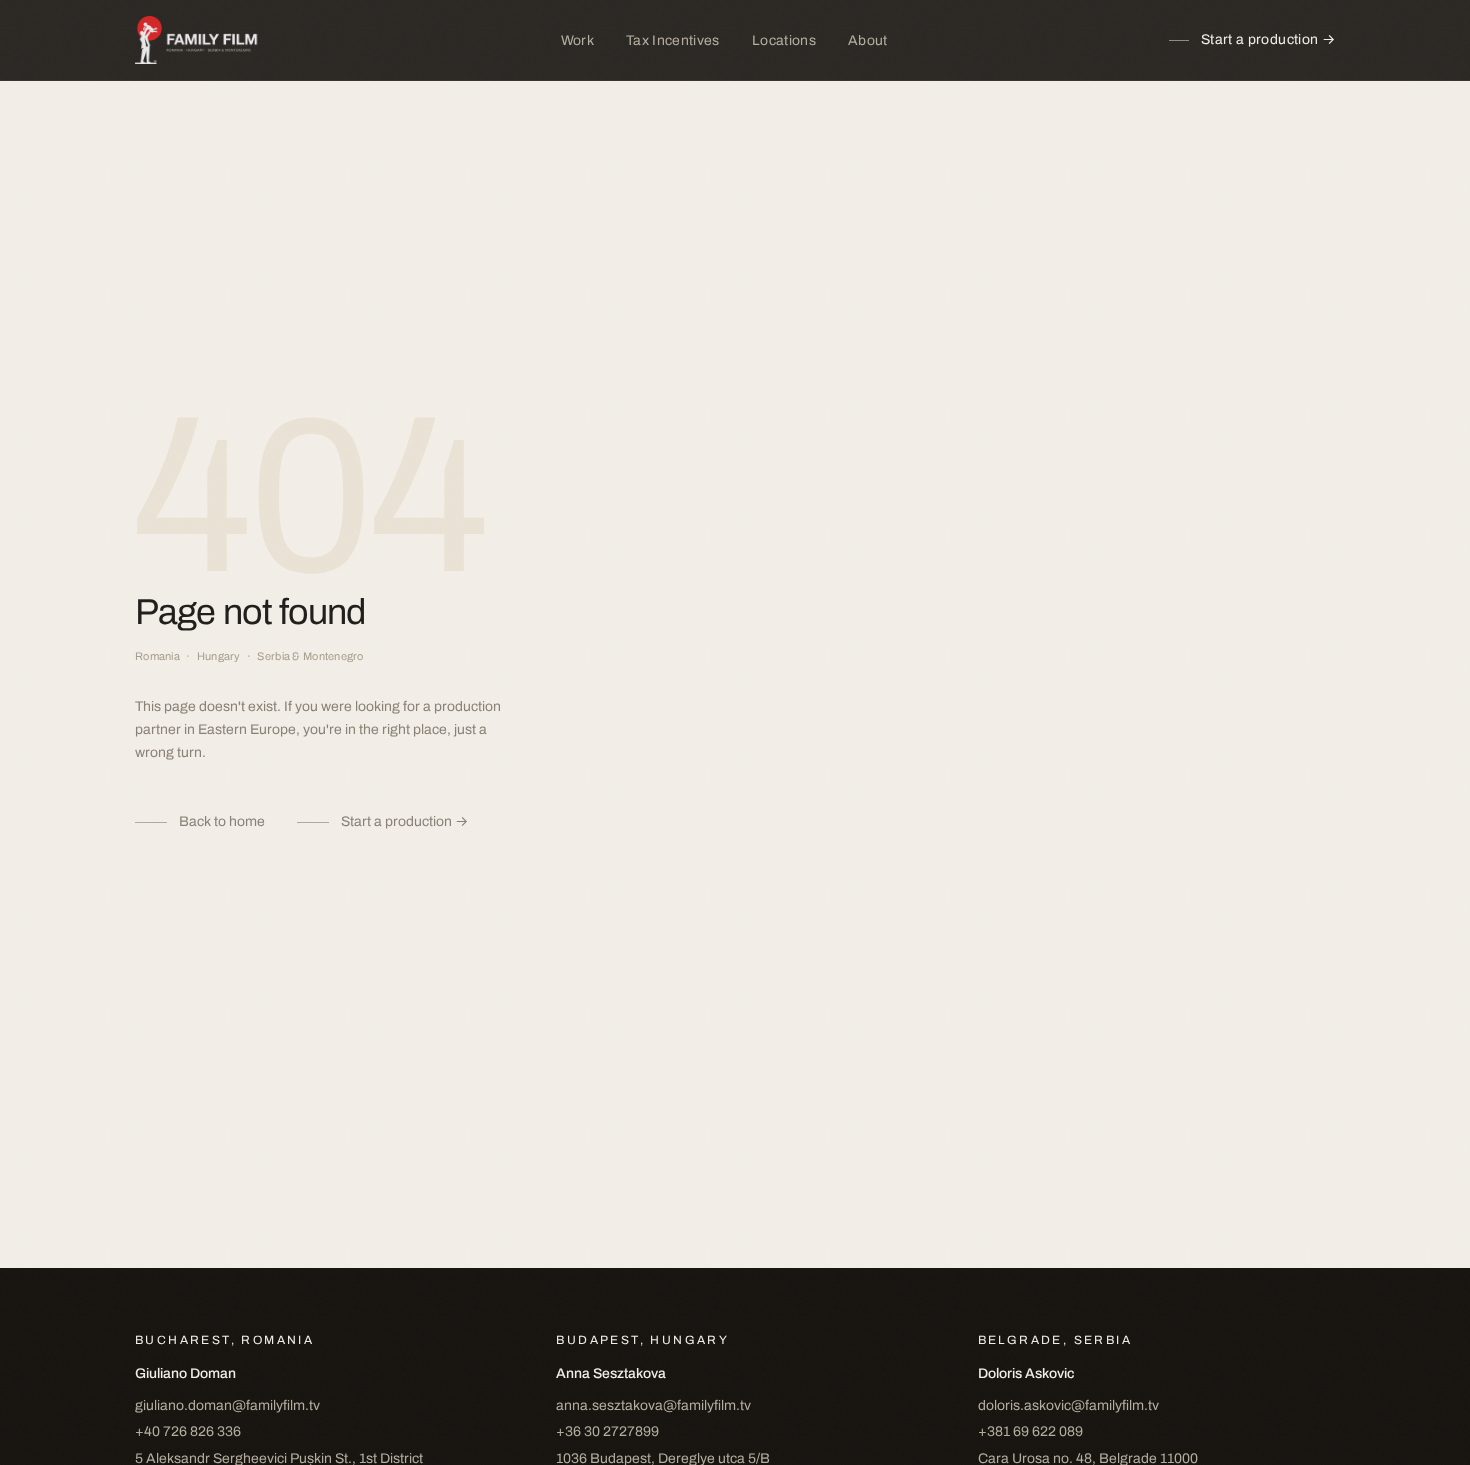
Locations (784, 40)
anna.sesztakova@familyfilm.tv (653, 1405)
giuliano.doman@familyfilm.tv (227, 1405)
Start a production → (1268, 39)
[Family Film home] (207, 40)
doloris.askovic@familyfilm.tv (1068, 1405)
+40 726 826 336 (188, 1431)
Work (577, 40)
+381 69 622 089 (1030, 1431)
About (868, 40)
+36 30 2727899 (607, 1431)
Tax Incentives (673, 40)
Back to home (222, 821)
